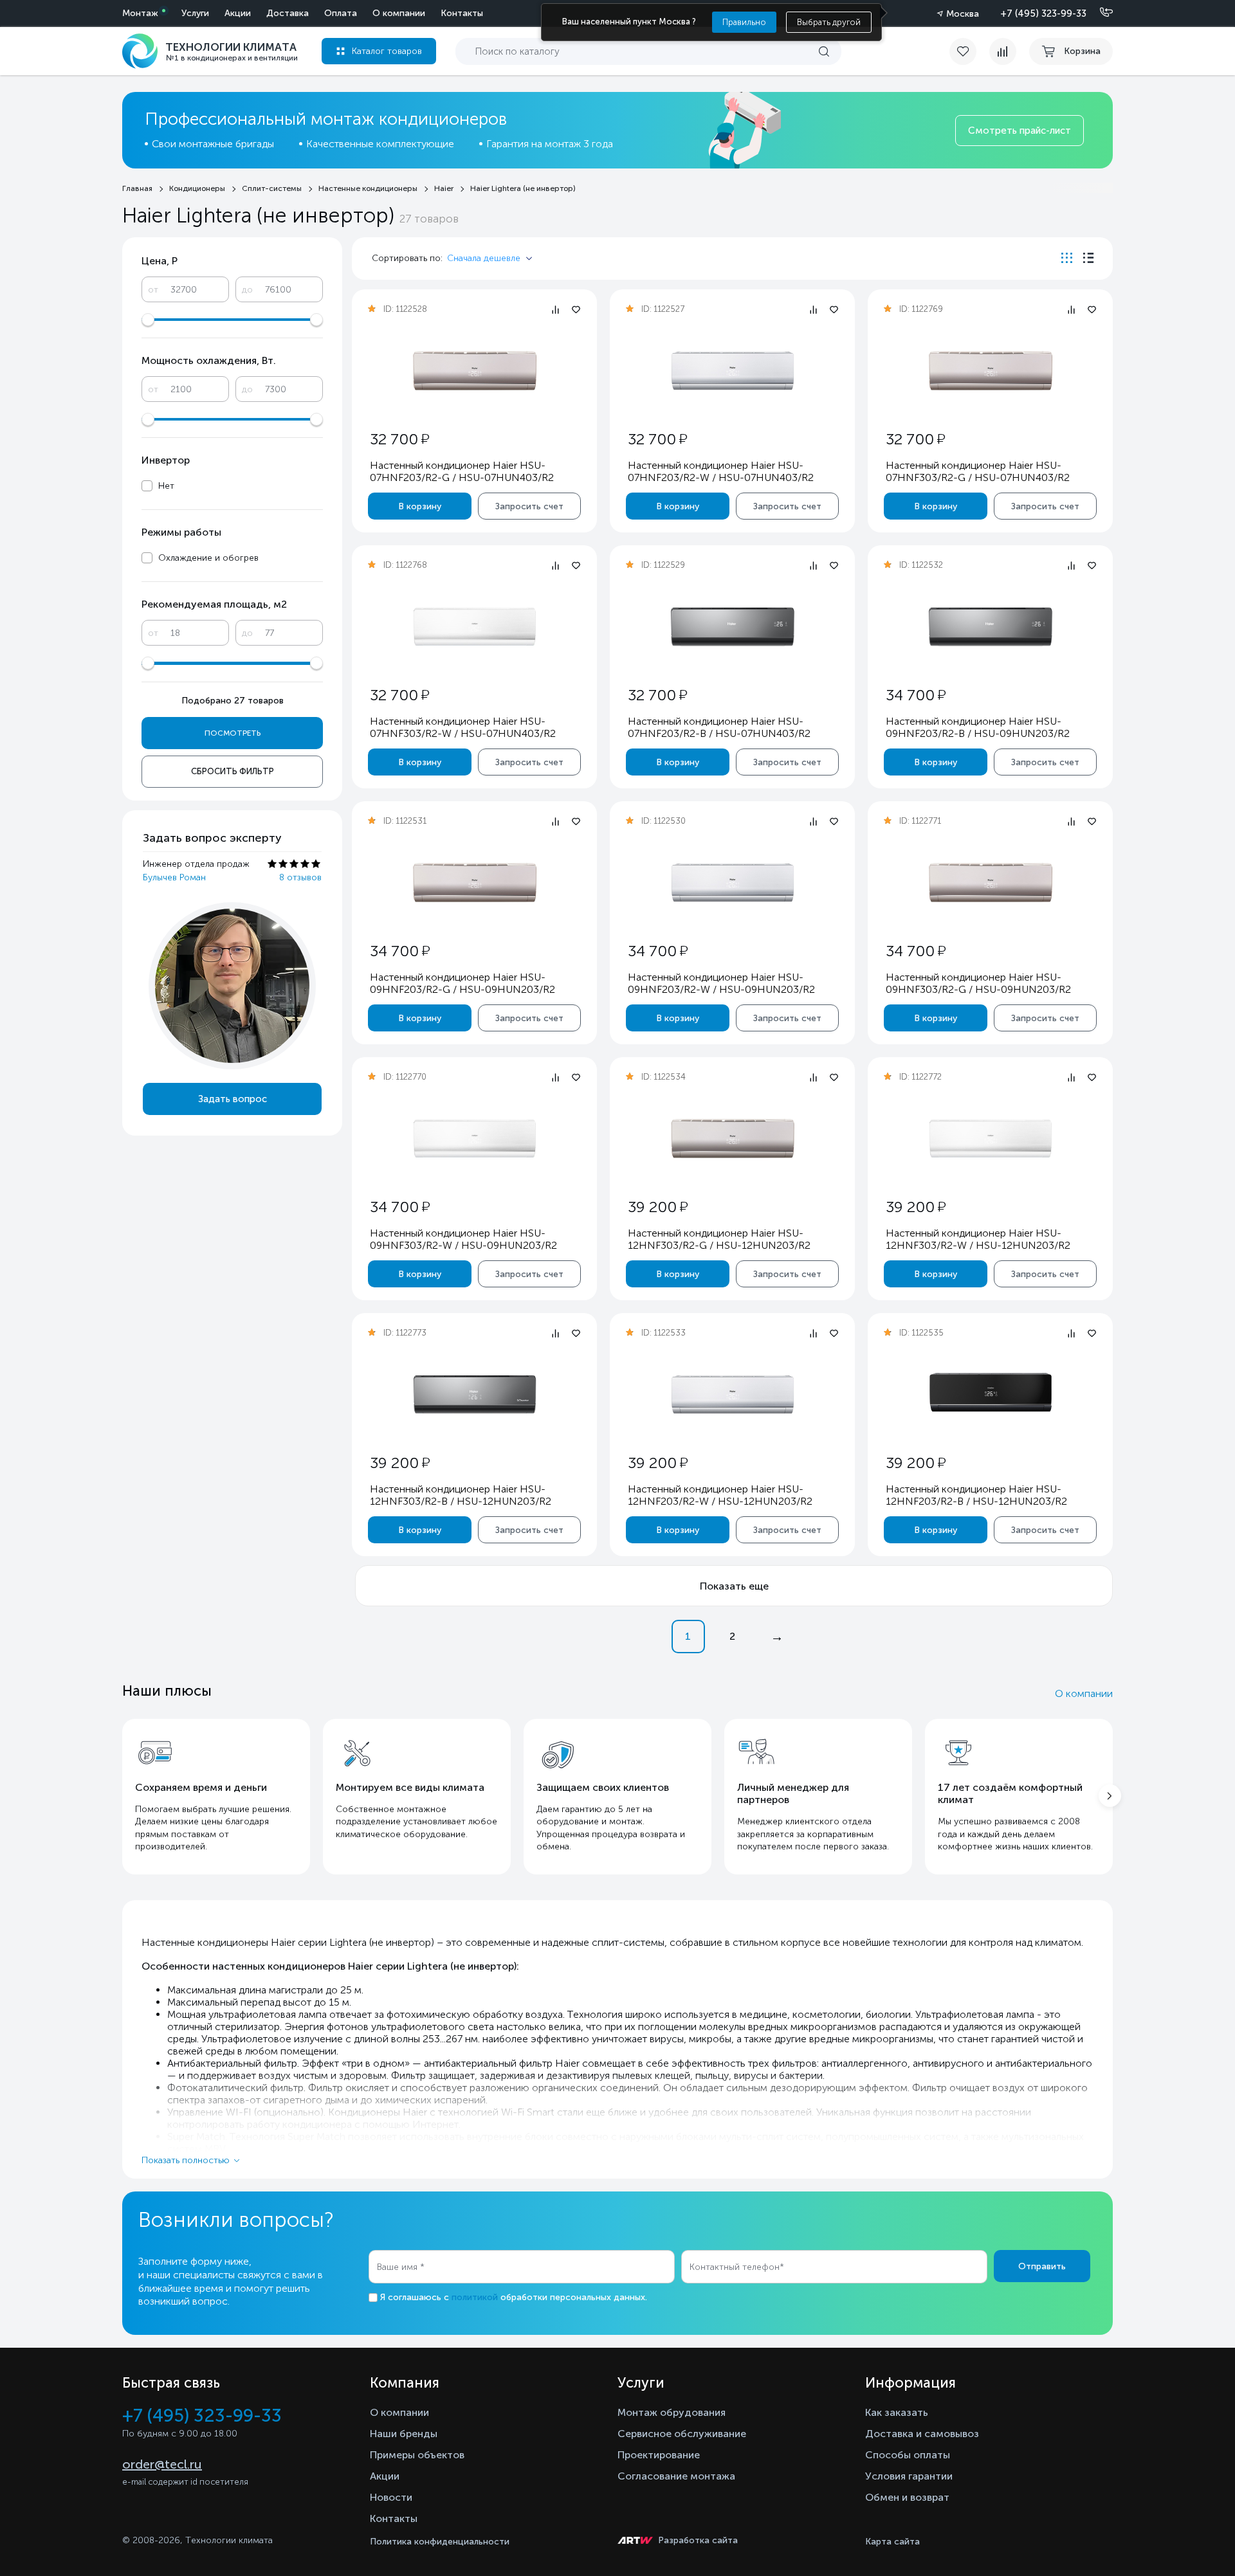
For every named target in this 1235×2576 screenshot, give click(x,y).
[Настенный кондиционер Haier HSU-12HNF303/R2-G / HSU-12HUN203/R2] (733, 1138)
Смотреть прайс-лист (1020, 131)
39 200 (658, 1207)
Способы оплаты (908, 2455)
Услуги (195, 13)
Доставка (288, 13)
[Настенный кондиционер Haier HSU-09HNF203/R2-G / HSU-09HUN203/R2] (475, 883)
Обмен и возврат (907, 2497)
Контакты (462, 13)
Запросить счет (529, 506)
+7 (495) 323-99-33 (1043, 14)
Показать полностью (186, 2160)
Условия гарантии (909, 2476)
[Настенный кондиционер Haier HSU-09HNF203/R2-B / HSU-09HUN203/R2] (991, 627)
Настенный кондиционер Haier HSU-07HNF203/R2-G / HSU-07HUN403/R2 (462, 471)
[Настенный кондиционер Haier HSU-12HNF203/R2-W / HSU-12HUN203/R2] (733, 1394)
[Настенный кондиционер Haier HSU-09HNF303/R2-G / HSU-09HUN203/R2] (991, 883)
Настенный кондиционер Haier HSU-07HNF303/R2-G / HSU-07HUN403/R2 (978, 471)
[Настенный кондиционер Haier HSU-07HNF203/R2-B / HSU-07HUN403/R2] (733, 627)
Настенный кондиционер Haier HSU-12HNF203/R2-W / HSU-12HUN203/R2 (720, 1495)
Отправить (1042, 2266)
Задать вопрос (233, 1099)
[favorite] (969, 51)
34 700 (916, 695)
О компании (399, 13)
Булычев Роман (174, 877)
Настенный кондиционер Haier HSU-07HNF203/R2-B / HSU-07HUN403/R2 (719, 727)
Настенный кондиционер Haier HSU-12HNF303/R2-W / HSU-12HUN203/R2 (978, 1239)
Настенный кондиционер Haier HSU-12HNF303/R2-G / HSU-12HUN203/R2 (719, 1239)
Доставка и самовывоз (922, 2434)
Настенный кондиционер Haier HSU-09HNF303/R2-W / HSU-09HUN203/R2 (463, 1239)
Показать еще (734, 1586)
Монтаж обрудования (672, 2412)
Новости (391, 2497)
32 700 (399, 439)
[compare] (1003, 51)
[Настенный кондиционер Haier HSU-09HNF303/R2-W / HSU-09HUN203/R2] (475, 1138)
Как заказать (897, 2412)
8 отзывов (300, 877)
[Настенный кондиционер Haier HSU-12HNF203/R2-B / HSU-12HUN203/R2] (991, 1394)
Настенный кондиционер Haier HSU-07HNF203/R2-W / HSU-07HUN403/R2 (721, 471)
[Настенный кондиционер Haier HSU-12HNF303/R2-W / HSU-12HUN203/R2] (991, 1138)
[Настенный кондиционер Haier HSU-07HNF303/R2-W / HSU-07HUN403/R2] (475, 627)
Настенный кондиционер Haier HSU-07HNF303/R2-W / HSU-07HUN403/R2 (463, 727)
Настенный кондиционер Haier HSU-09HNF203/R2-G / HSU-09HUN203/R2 (462, 983)
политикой (475, 2297)
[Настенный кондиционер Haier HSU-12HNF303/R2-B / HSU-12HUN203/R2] (475, 1394)
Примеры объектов (417, 2455)
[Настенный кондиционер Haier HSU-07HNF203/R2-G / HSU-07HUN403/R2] (475, 371)
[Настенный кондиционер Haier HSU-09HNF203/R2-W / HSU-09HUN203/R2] (733, 883)
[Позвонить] (1099, 13)
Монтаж (140, 13)
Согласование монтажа (676, 2476)
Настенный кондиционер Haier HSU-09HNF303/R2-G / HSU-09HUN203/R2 (978, 983)
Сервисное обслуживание (682, 2434)
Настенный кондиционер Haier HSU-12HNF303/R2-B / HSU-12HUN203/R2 (461, 1495)
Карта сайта (892, 2542)
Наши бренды (404, 2434)
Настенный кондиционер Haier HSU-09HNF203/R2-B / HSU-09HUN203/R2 (978, 727)
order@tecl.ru (162, 2464)
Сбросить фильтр (233, 771)
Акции (238, 13)
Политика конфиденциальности (440, 2542)
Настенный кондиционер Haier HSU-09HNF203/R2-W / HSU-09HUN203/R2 (721, 983)
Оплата (341, 13)
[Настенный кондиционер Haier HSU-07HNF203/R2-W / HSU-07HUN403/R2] (733, 371)
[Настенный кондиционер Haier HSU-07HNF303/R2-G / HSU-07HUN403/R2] (991, 371)
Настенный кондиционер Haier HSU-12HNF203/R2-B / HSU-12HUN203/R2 (976, 1495)
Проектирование (659, 2455)
